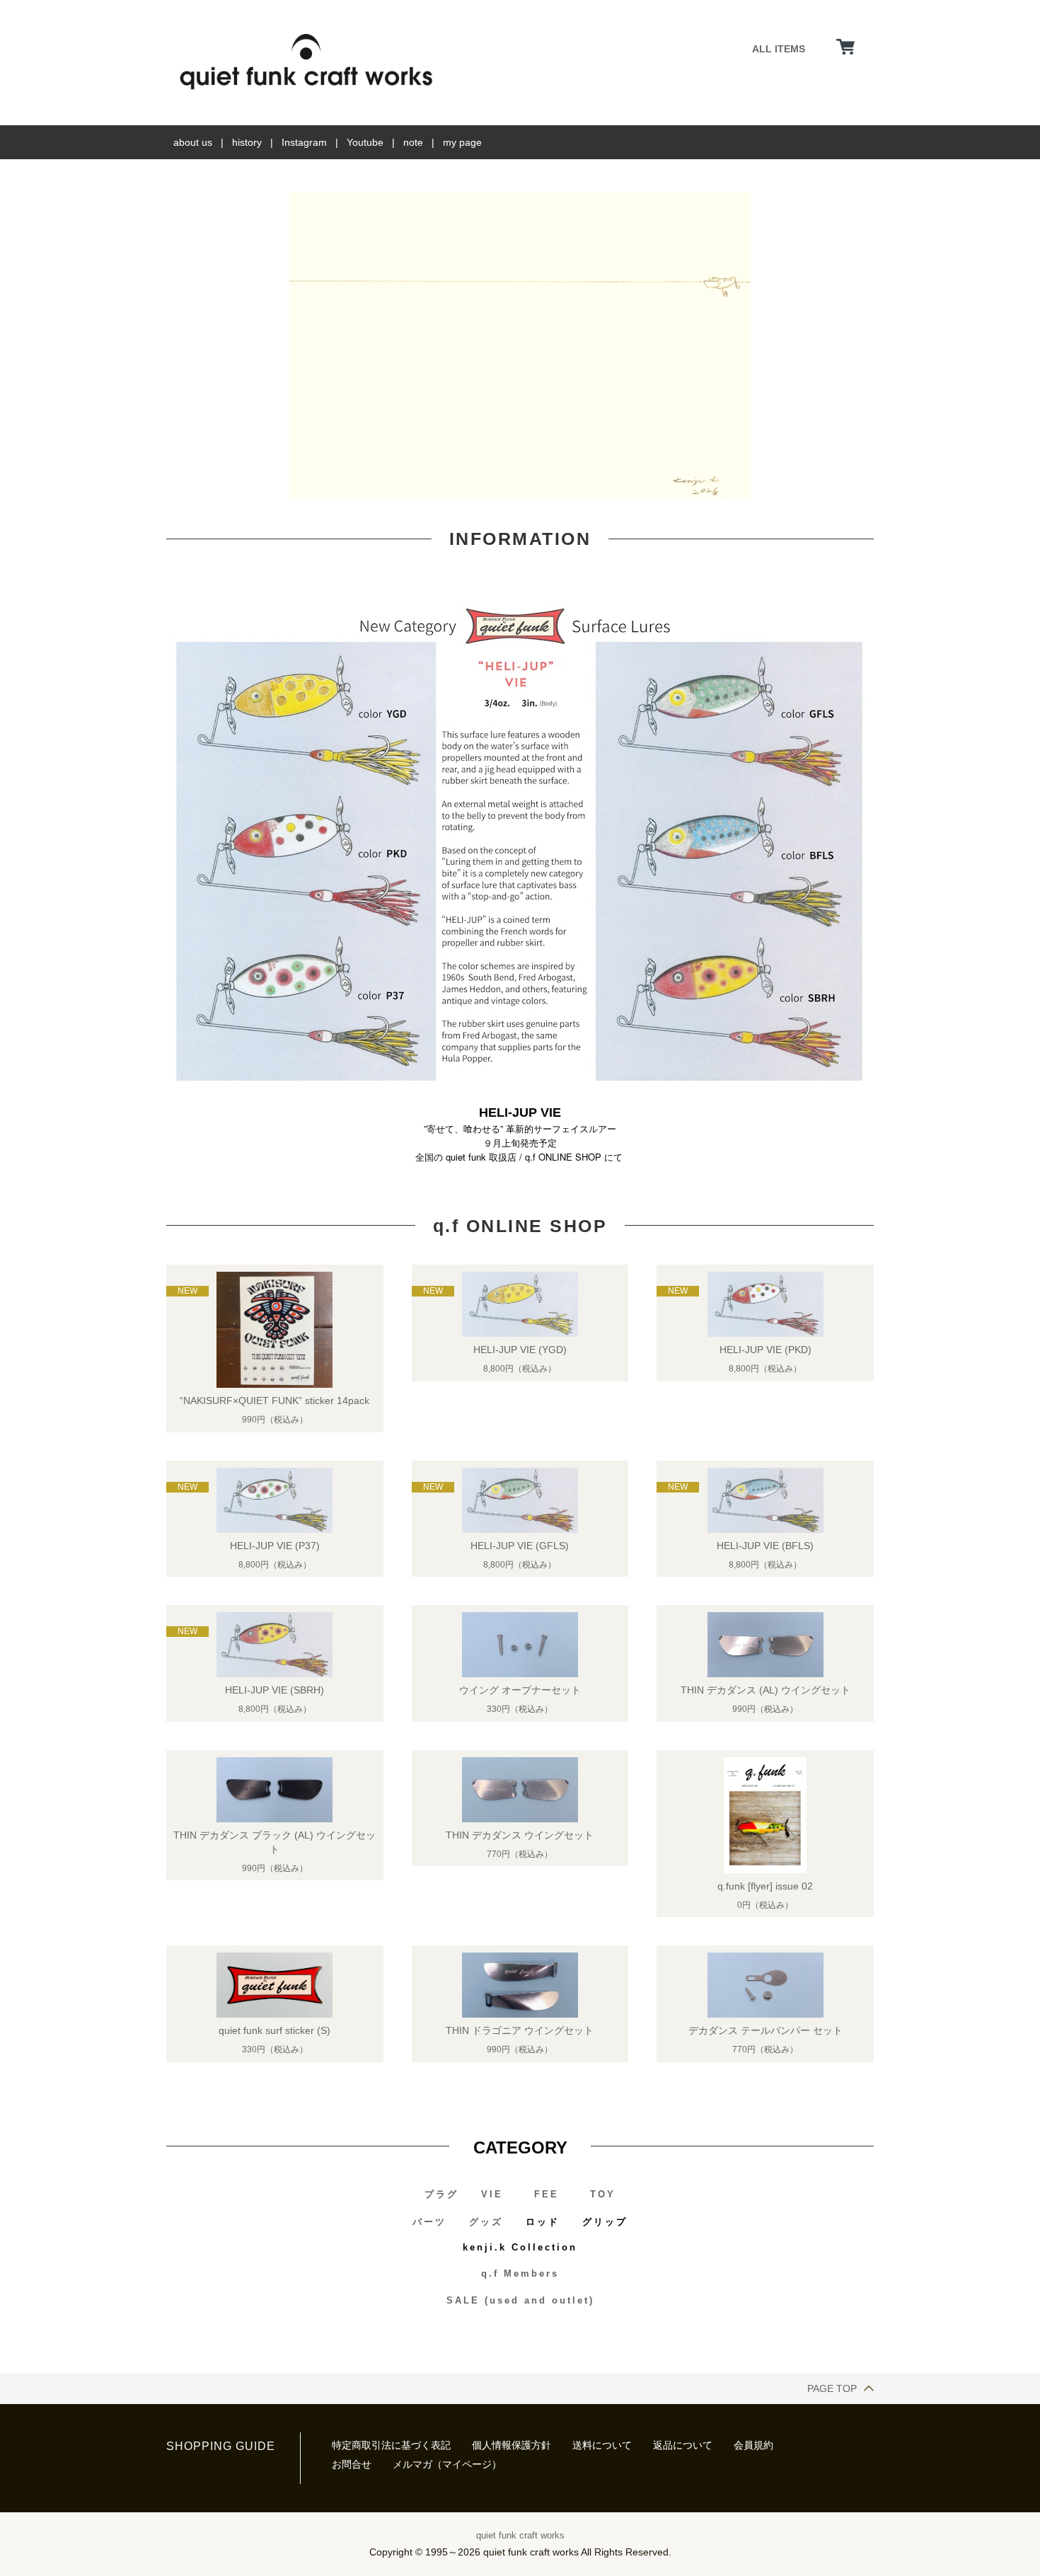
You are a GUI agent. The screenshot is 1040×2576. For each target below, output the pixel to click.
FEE (547, 2194)
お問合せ (352, 2464)
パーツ (429, 2222)
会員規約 (753, 2445)
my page (462, 142)
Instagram (304, 142)
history (247, 142)
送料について (602, 2445)
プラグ (441, 2194)
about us (193, 142)
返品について (683, 2445)
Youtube (365, 142)
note (413, 142)
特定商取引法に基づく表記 (391, 2445)
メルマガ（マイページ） (447, 2464)
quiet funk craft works (520, 2535)
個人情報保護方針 (512, 2445)
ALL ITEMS (779, 49)
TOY (603, 2194)
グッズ (486, 2222)
